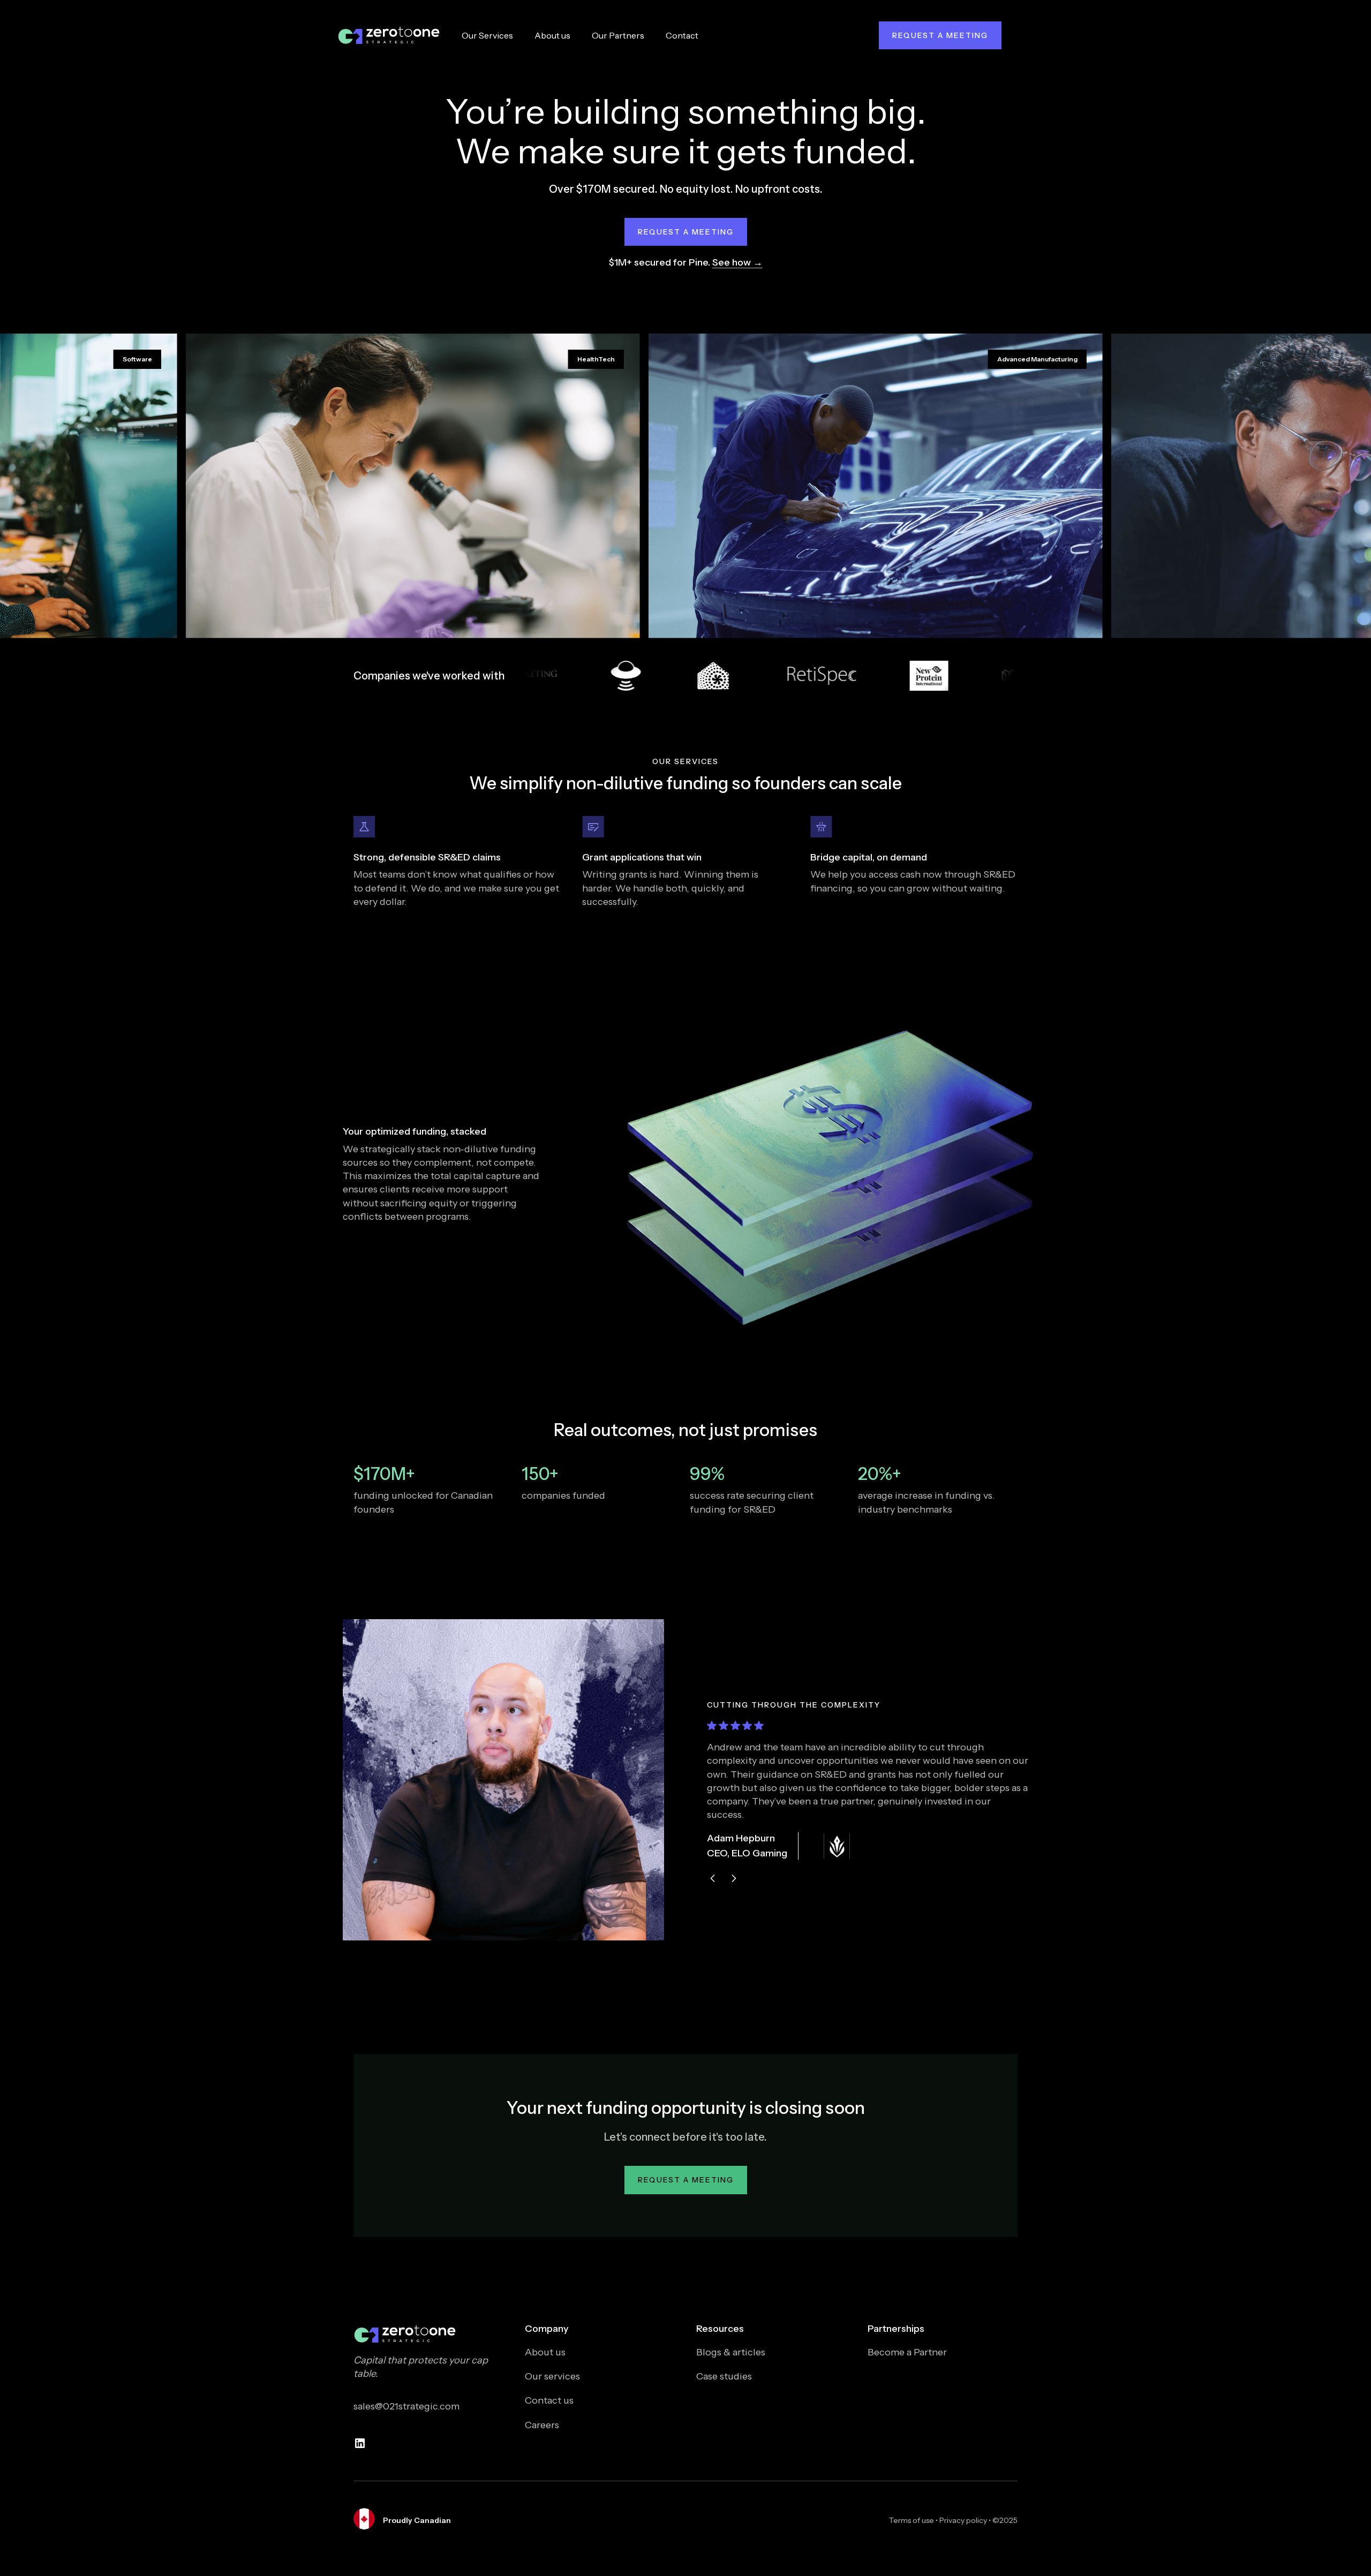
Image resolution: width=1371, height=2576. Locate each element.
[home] (389, 35)
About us (552, 35)
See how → (737, 262)
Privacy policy (963, 2520)
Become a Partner (907, 2352)
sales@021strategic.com (406, 2406)
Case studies (724, 2376)
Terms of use (912, 2520)
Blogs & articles (731, 2352)
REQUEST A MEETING (940, 35)
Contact (682, 35)
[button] (713, 1878)
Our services (552, 2376)
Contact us (549, 2400)
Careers (542, 2425)
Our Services (487, 35)
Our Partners (618, 35)
